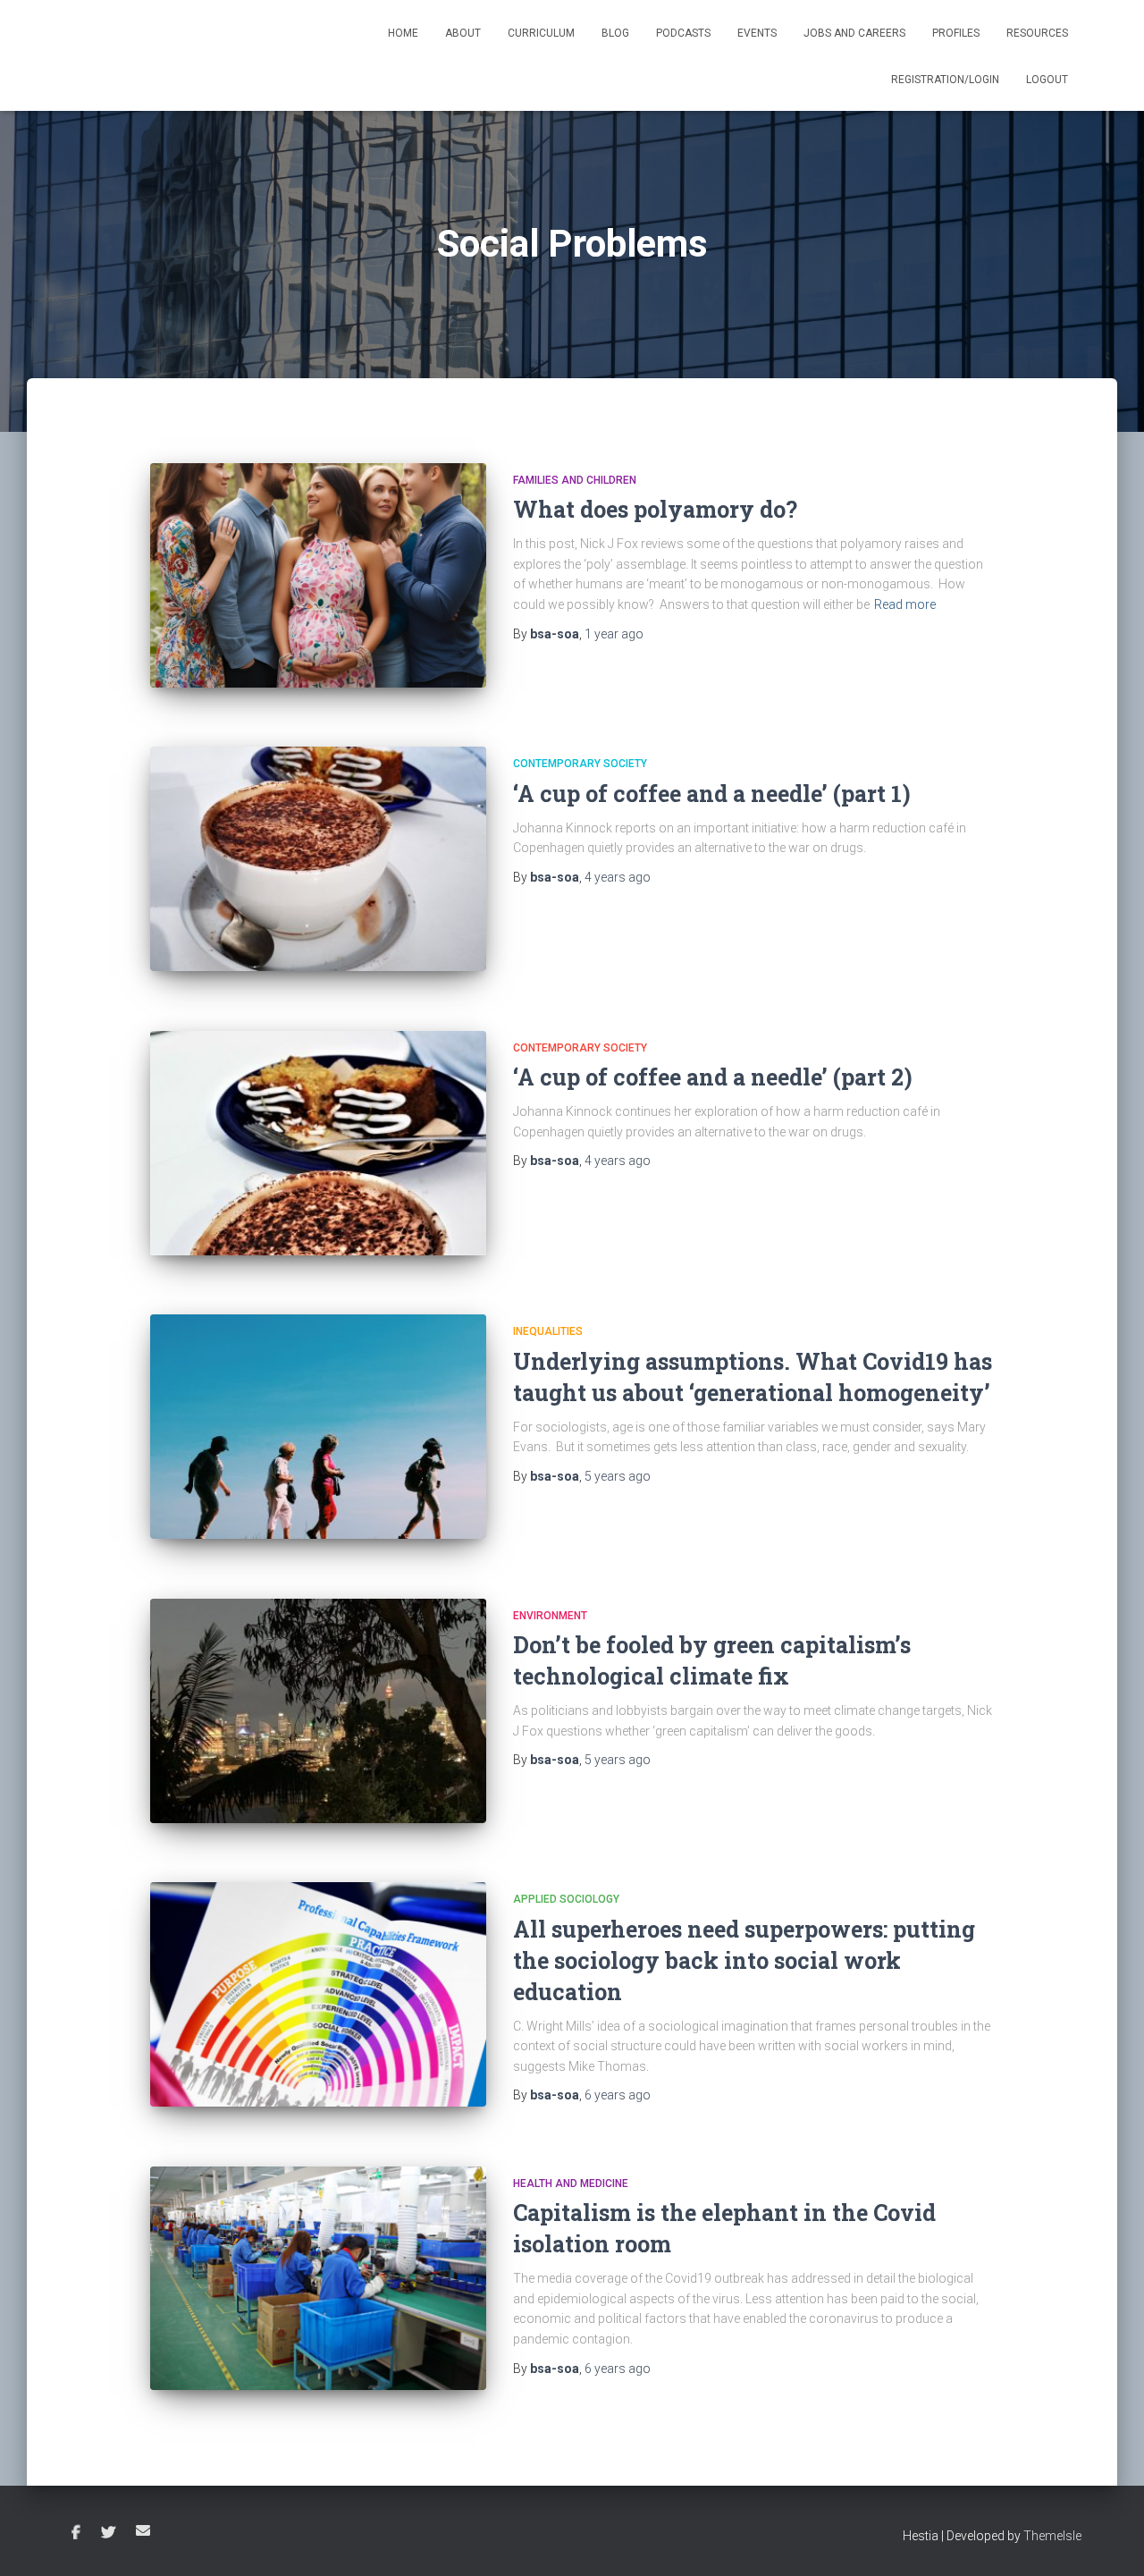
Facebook (76, 2533)
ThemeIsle (1052, 2536)
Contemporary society (580, 764)
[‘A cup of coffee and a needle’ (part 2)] (318, 1143)
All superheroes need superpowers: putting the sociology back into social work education (744, 1960)
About (463, 33)
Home (403, 33)
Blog (615, 33)
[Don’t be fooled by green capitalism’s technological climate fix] (318, 1711)
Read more (905, 604)
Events (757, 33)
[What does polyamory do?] (318, 575)
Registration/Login (945, 80)
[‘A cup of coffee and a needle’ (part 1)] (318, 859)
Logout (1047, 80)
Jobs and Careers (854, 33)
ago (614, 634)
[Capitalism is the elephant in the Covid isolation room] (318, 2279)
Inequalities (548, 1331)
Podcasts (683, 33)
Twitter (108, 2533)
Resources (1037, 33)
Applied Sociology (566, 1899)
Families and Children (575, 480)
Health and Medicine (571, 2183)
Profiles (956, 33)
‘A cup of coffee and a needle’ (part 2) (713, 1077)
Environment (550, 1616)
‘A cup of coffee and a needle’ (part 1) (712, 794)
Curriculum (541, 33)
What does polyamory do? (655, 509)
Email (143, 2530)
